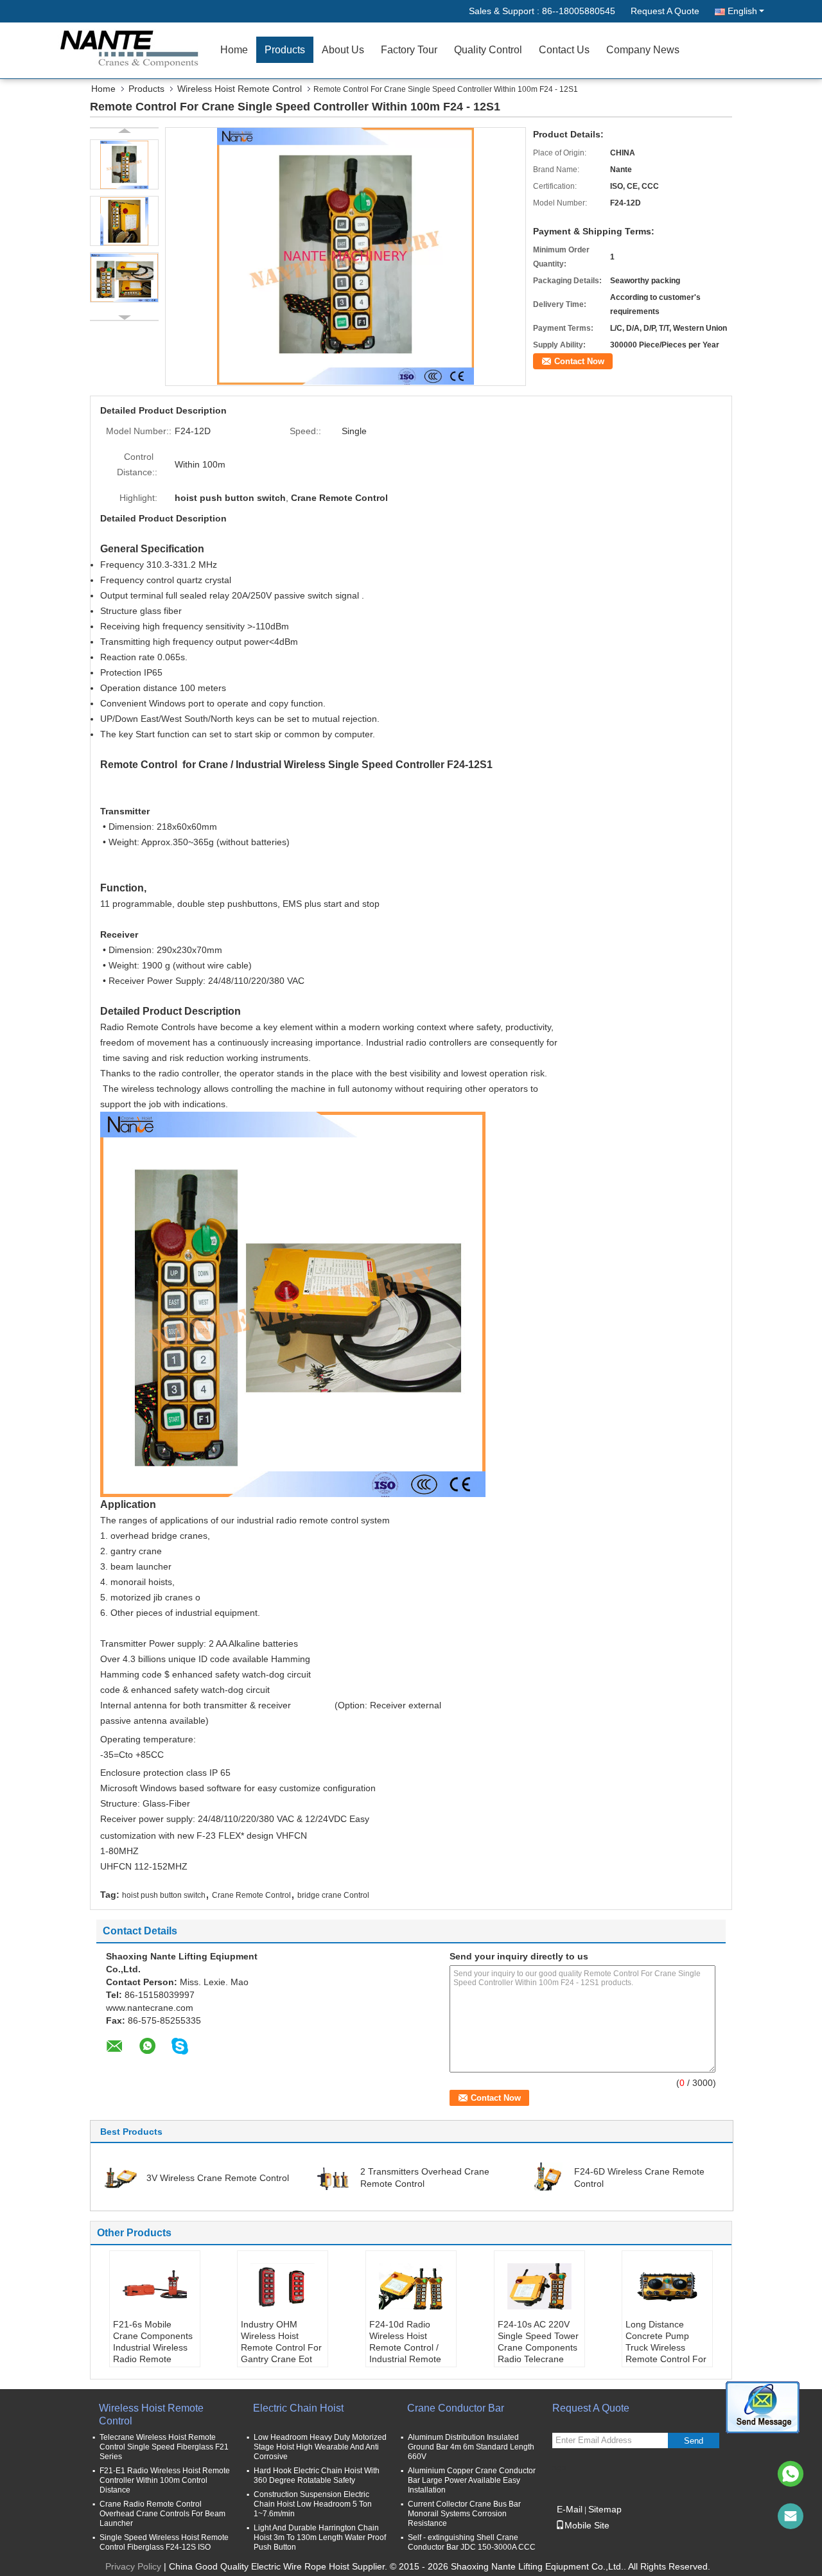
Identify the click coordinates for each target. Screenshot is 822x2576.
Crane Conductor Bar (456, 2408)
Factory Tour (409, 50)
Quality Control (488, 50)
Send (694, 2441)
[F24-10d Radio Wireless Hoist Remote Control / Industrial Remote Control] (411, 2286)
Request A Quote (665, 11)
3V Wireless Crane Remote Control (218, 2178)
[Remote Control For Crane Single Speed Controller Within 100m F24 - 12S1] (345, 256)
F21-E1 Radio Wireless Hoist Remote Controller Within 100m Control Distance (165, 2480)
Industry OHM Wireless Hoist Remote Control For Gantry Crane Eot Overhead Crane (281, 2347)
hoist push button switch (164, 1895)
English (742, 11)
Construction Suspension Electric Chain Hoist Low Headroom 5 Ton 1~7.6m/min (313, 2504)
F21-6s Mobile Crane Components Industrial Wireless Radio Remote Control (153, 2347)
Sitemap (605, 2509)
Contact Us (564, 50)
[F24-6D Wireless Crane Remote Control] (547, 2177)
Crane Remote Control (251, 1895)
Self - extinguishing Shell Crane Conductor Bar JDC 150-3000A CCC (472, 2542)
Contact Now (579, 361)
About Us (343, 50)
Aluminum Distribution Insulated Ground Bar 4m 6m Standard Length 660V (471, 2447)
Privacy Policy (133, 2566)
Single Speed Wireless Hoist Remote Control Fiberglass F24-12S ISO (164, 2542)
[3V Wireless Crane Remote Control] (119, 2177)
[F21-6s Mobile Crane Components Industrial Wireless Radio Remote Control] (155, 2286)
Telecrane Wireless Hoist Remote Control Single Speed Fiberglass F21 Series (164, 2447)
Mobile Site (587, 2525)
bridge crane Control (333, 1895)
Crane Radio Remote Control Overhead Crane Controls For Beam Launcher (162, 2514)
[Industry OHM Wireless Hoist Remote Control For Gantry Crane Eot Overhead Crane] (283, 2286)
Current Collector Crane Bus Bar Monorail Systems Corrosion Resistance (464, 2514)
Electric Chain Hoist (298, 2408)
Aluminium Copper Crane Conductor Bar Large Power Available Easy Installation (472, 2480)
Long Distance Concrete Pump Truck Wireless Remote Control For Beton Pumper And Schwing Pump (666, 2353)
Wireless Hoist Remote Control (240, 89)
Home (234, 50)
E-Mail (570, 2509)
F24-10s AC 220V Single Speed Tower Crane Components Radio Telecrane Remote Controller (538, 2347)
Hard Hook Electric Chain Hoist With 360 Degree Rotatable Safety (317, 2475)
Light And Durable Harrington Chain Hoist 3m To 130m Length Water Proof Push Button (320, 2537)
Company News (643, 50)
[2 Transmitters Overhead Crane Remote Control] (333, 2177)
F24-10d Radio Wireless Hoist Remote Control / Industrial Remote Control (405, 2347)
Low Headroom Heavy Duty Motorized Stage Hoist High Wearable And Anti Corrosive (320, 2447)
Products (285, 50)
